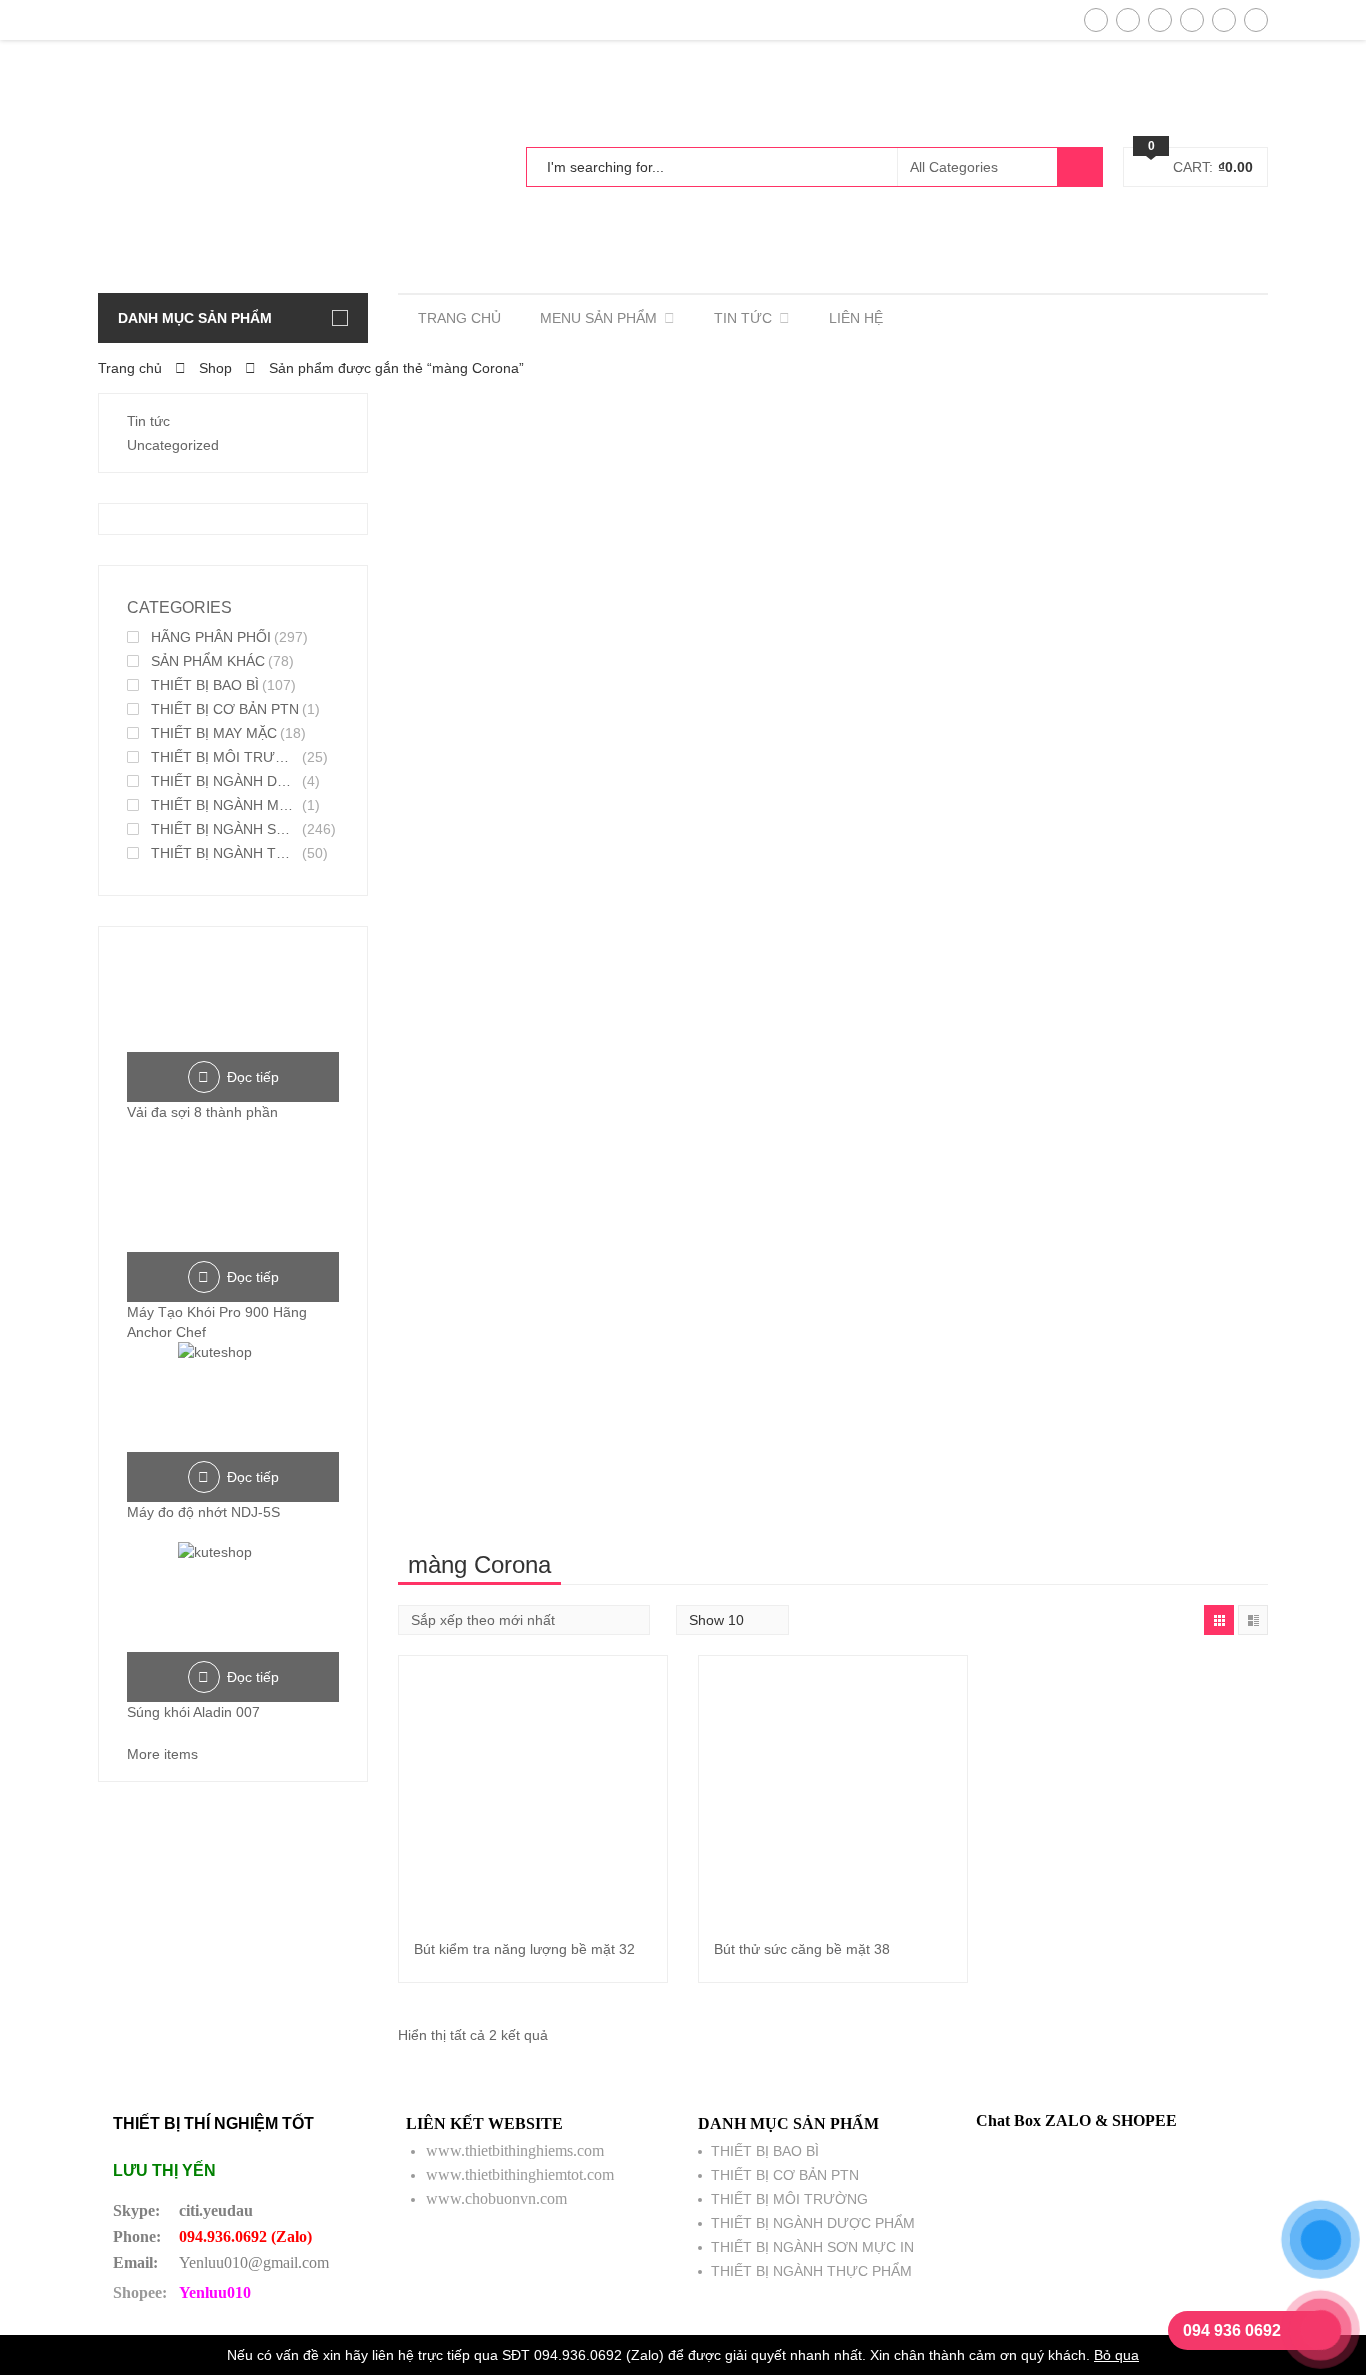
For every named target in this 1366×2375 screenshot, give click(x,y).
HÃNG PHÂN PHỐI (211, 637)
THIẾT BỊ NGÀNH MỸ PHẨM (225, 805)
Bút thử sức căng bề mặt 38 (802, 1949)
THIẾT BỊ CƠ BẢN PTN (225, 709)
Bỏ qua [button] (1116, 2355)
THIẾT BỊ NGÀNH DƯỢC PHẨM (225, 781)
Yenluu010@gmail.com (254, 2262)
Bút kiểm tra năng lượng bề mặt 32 (524, 1949)
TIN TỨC (743, 318)
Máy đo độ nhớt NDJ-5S (203, 1512)
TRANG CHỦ (459, 318)
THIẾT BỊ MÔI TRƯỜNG (225, 757)
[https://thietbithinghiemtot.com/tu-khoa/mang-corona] (1219, 1620)
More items (162, 1754)
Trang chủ (130, 368)
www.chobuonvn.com (496, 2198)
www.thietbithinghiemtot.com (520, 2174)
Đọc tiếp (253, 1077)
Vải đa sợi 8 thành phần (202, 1112)
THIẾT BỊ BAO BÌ (205, 685)
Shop (215, 368)
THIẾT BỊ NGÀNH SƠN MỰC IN (225, 829)
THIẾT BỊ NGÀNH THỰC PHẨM (225, 853)
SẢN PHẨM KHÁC (208, 661)
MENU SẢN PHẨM (598, 318)
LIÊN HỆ (856, 318)
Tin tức (148, 421)
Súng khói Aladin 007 (193, 1712)
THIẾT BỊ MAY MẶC (214, 733)
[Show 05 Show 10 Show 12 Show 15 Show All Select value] (732, 1620)
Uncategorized (173, 445)
